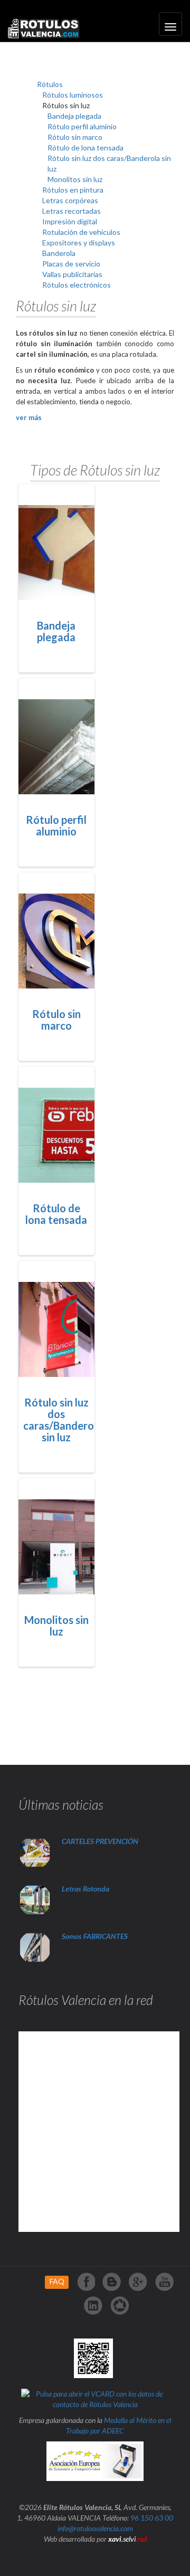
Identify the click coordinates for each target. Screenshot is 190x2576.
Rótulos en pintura (73, 190)
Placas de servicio (71, 264)
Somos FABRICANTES (95, 1936)
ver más (29, 417)
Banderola (59, 253)
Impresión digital (70, 221)
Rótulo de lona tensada (85, 148)
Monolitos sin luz (75, 179)
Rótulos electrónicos (77, 285)
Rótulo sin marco (75, 137)
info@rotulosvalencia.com (95, 2528)
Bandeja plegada (74, 116)
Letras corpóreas (70, 200)
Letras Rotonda (86, 1889)
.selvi (127, 2539)
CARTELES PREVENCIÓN (100, 1841)
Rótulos (50, 84)
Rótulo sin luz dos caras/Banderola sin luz (63, 1420)
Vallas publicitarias (72, 274)
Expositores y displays (79, 243)
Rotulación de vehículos (81, 232)
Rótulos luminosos (73, 95)
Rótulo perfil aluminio (82, 126)
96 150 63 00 (152, 2518)
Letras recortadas (72, 211)
